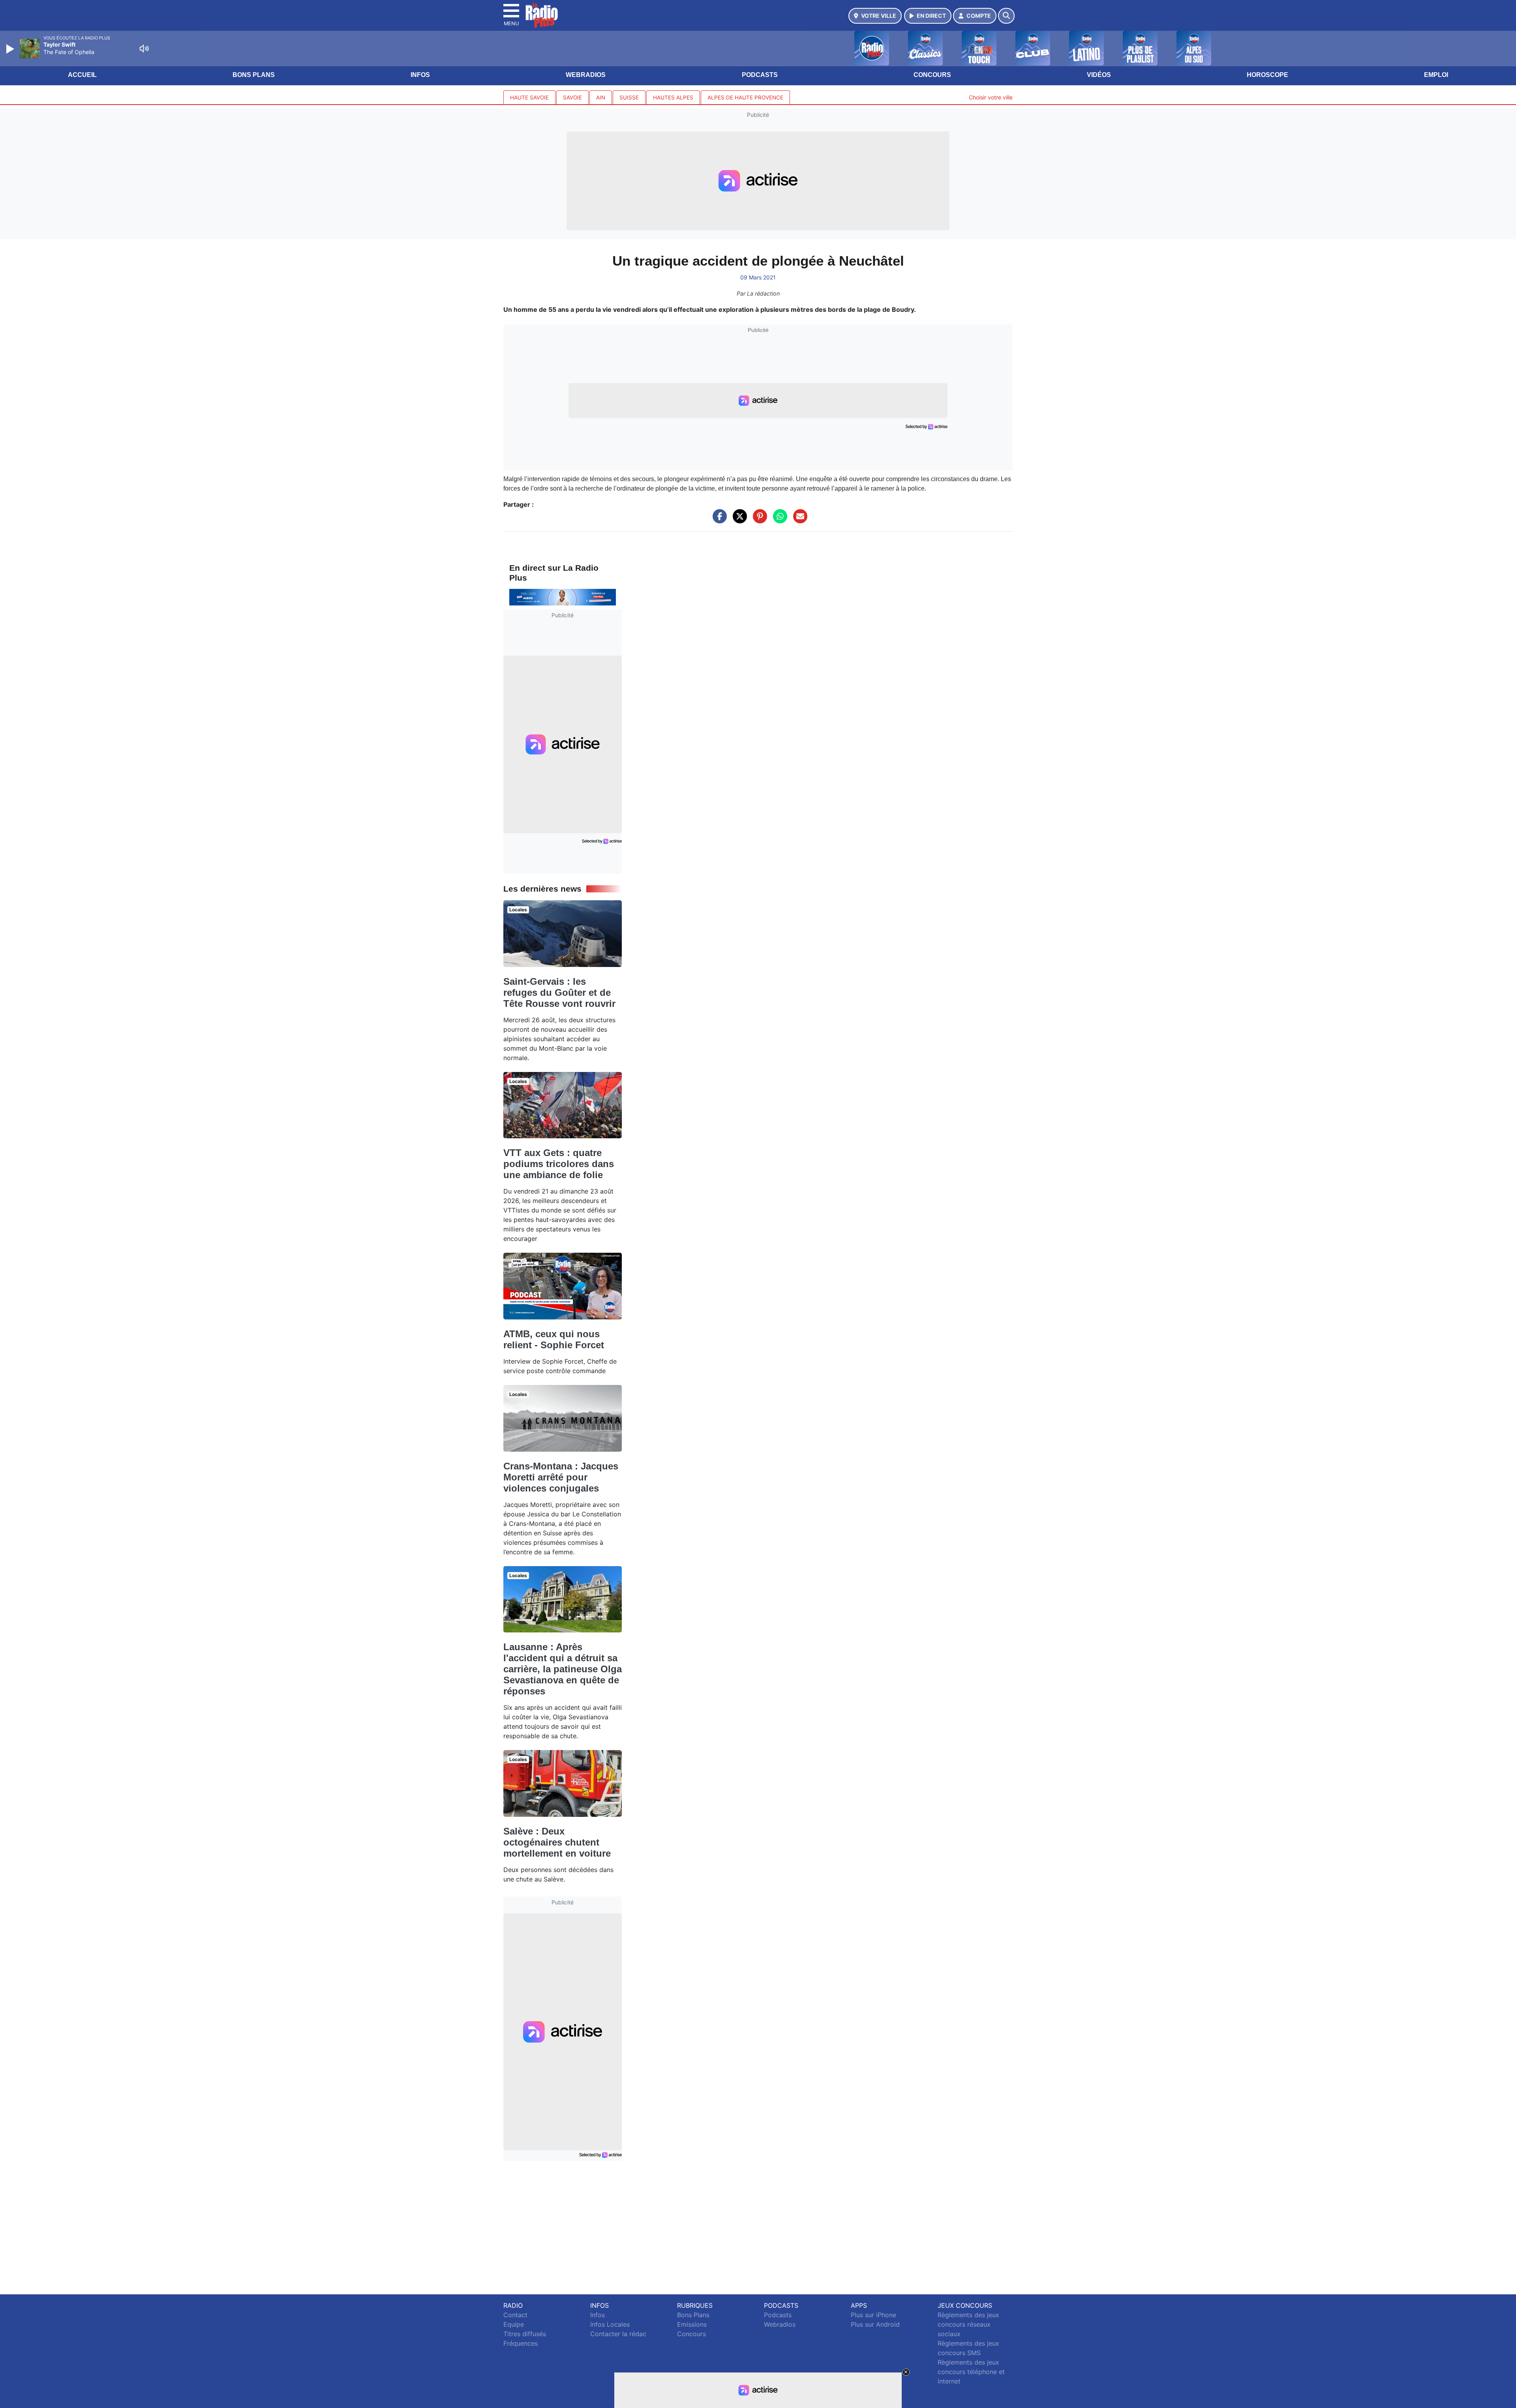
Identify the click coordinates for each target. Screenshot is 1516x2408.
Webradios (586, 75)
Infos (420, 75)
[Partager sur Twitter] (738, 520)
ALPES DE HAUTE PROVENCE (745, 97)
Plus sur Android (875, 2324)
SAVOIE (572, 97)
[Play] (11, 49)
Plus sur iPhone (873, 2315)
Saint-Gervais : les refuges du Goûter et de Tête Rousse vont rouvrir (559, 992)
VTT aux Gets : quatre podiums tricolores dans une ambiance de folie (559, 1164)
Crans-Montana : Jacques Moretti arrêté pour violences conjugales (561, 1477)
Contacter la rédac (618, 2334)
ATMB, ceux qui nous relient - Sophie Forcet (554, 1339)
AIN (601, 97)
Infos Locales (610, 2324)
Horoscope (1267, 75)
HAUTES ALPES (673, 97)
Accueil (82, 75)
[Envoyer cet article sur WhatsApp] (778, 520)
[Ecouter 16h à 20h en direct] (563, 597)
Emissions (692, 2324)
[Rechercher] (1006, 16)
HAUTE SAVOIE (529, 97)
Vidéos (1099, 75)
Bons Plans (254, 75)
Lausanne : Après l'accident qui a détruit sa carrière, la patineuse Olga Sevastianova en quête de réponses (563, 1669)
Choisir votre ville (991, 97)
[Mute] (144, 49)
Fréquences (521, 2343)
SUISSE (629, 97)
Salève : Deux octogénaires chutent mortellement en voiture (557, 1842)
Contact (515, 2315)
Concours (932, 75)
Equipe (514, 2324)
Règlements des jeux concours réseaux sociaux (968, 2324)
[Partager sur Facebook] (718, 520)
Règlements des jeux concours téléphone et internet (971, 2372)
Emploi (1436, 75)
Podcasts (760, 75)
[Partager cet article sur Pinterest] (758, 520)
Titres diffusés (525, 2334)
